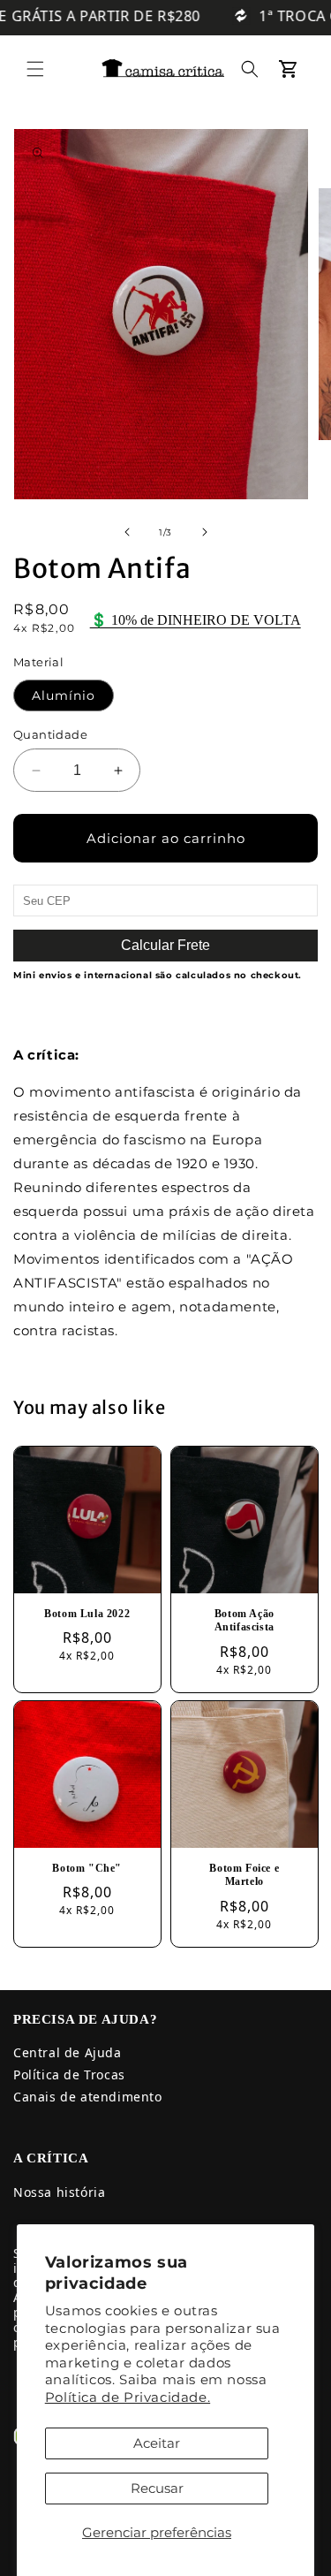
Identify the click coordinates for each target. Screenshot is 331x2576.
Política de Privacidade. (128, 2397)
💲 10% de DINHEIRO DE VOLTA (196, 620)
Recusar (157, 2488)
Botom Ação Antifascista (244, 1621)
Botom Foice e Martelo (244, 1874)
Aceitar (157, 2443)
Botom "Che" (87, 1867)
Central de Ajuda (68, 2052)
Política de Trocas (69, 2074)
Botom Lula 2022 (87, 1614)
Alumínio (64, 695)
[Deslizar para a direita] (205, 532)
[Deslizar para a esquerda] (127, 532)
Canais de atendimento (88, 2097)
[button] (35, 69)
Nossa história (59, 2192)
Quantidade (50, 734)
